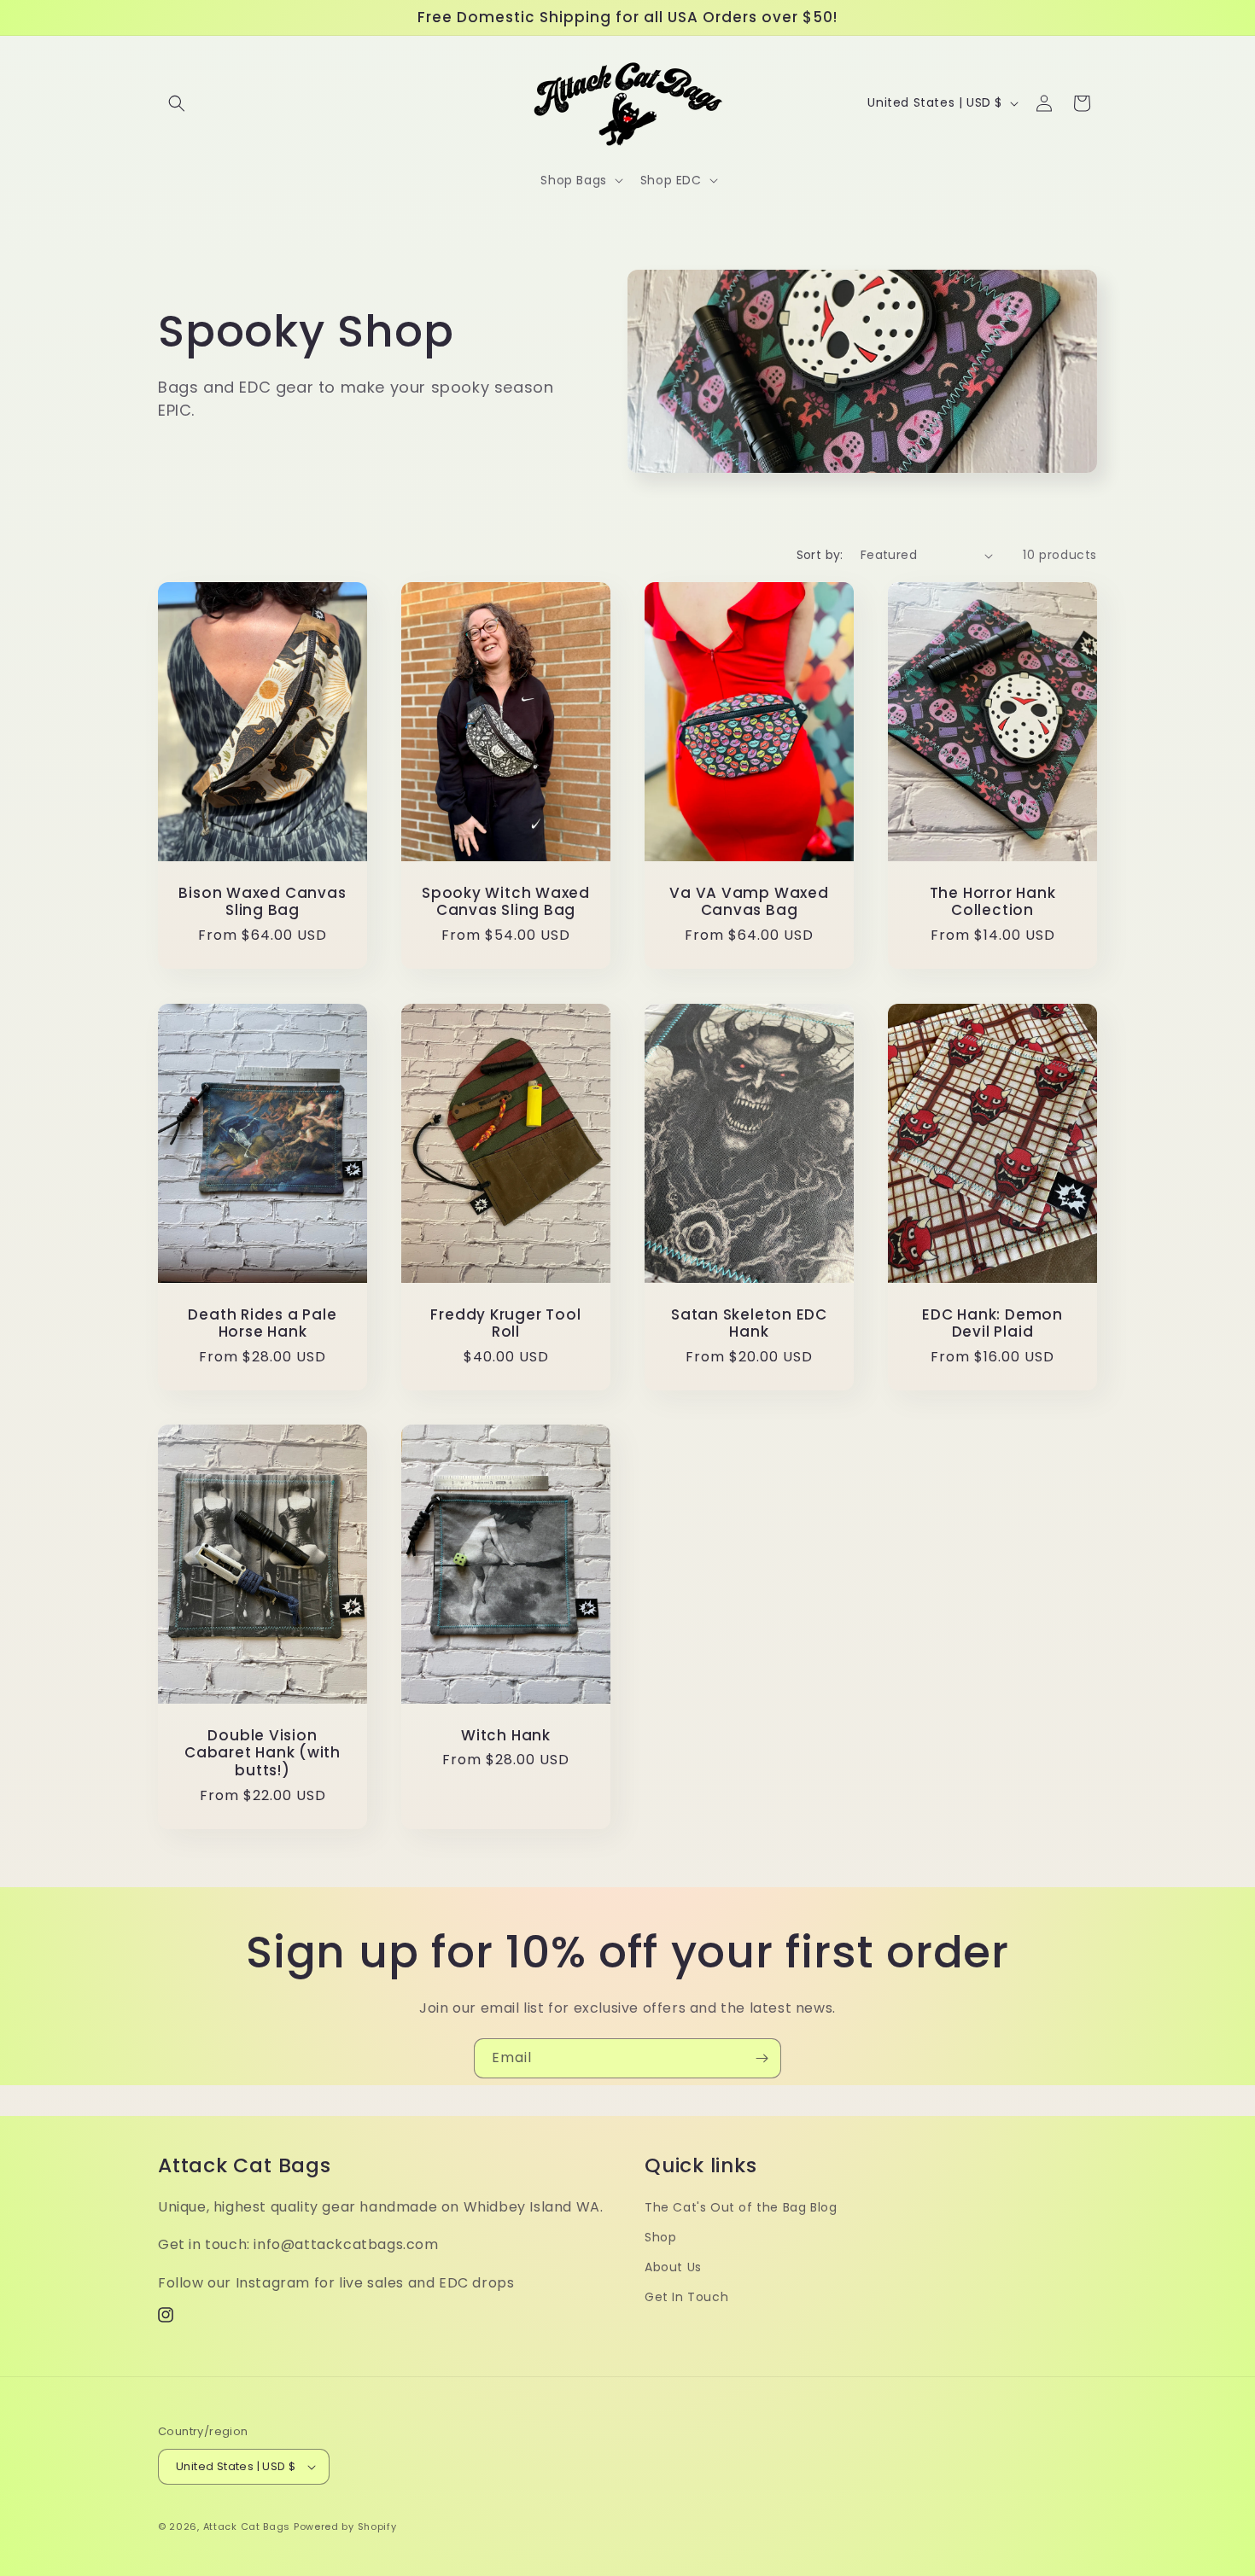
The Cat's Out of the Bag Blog (741, 2207)
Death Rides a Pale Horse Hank (262, 1323)
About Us (673, 2267)
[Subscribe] (762, 2058)
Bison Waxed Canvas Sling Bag (262, 902)
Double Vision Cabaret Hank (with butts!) (263, 1753)
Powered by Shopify (345, 2526)
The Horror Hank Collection (993, 902)
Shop (660, 2237)
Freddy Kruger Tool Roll (505, 1323)
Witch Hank (506, 1736)
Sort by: (820, 555)
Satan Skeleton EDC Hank (749, 1323)
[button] (177, 103)
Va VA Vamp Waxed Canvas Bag (749, 902)
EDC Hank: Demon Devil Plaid (992, 1323)
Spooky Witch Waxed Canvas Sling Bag (506, 902)
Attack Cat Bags (247, 2526)
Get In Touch (686, 2297)
